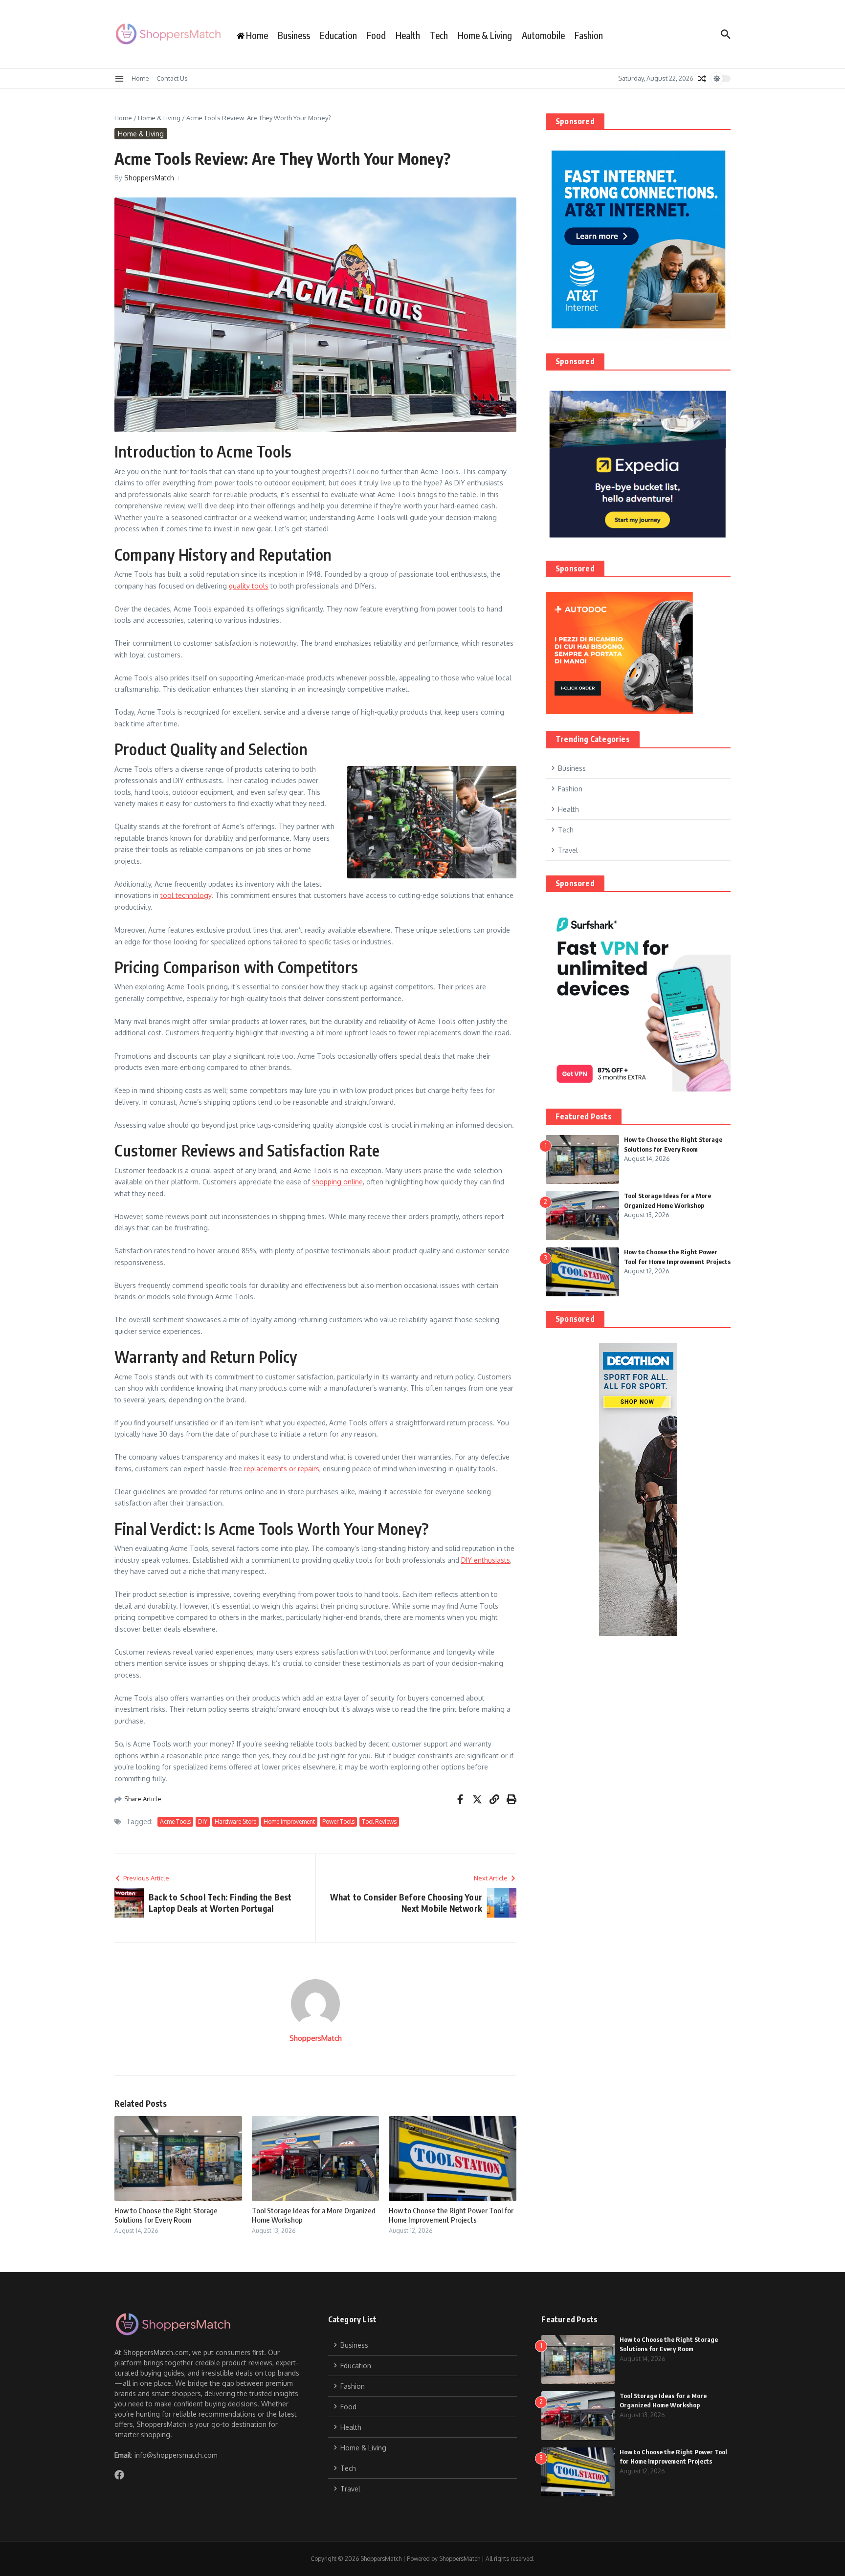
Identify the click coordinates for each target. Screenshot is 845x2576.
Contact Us (172, 78)
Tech (439, 35)
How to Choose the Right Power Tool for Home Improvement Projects (451, 2215)
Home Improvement (289, 1822)
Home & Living (485, 35)
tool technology (186, 895)
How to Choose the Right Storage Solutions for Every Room (166, 2215)
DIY (203, 1822)
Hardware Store (235, 1822)
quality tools (249, 586)
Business (294, 35)
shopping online (337, 1182)
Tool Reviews (379, 1822)
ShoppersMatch (149, 178)
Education (338, 35)
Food (376, 35)
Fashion (589, 35)
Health (408, 35)
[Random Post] (702, 79)
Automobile (543, 35)
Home (140, 78)
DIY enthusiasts (486, 1560)
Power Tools (338, 1822)
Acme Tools (175, 1822)
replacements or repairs (282, 1469)
